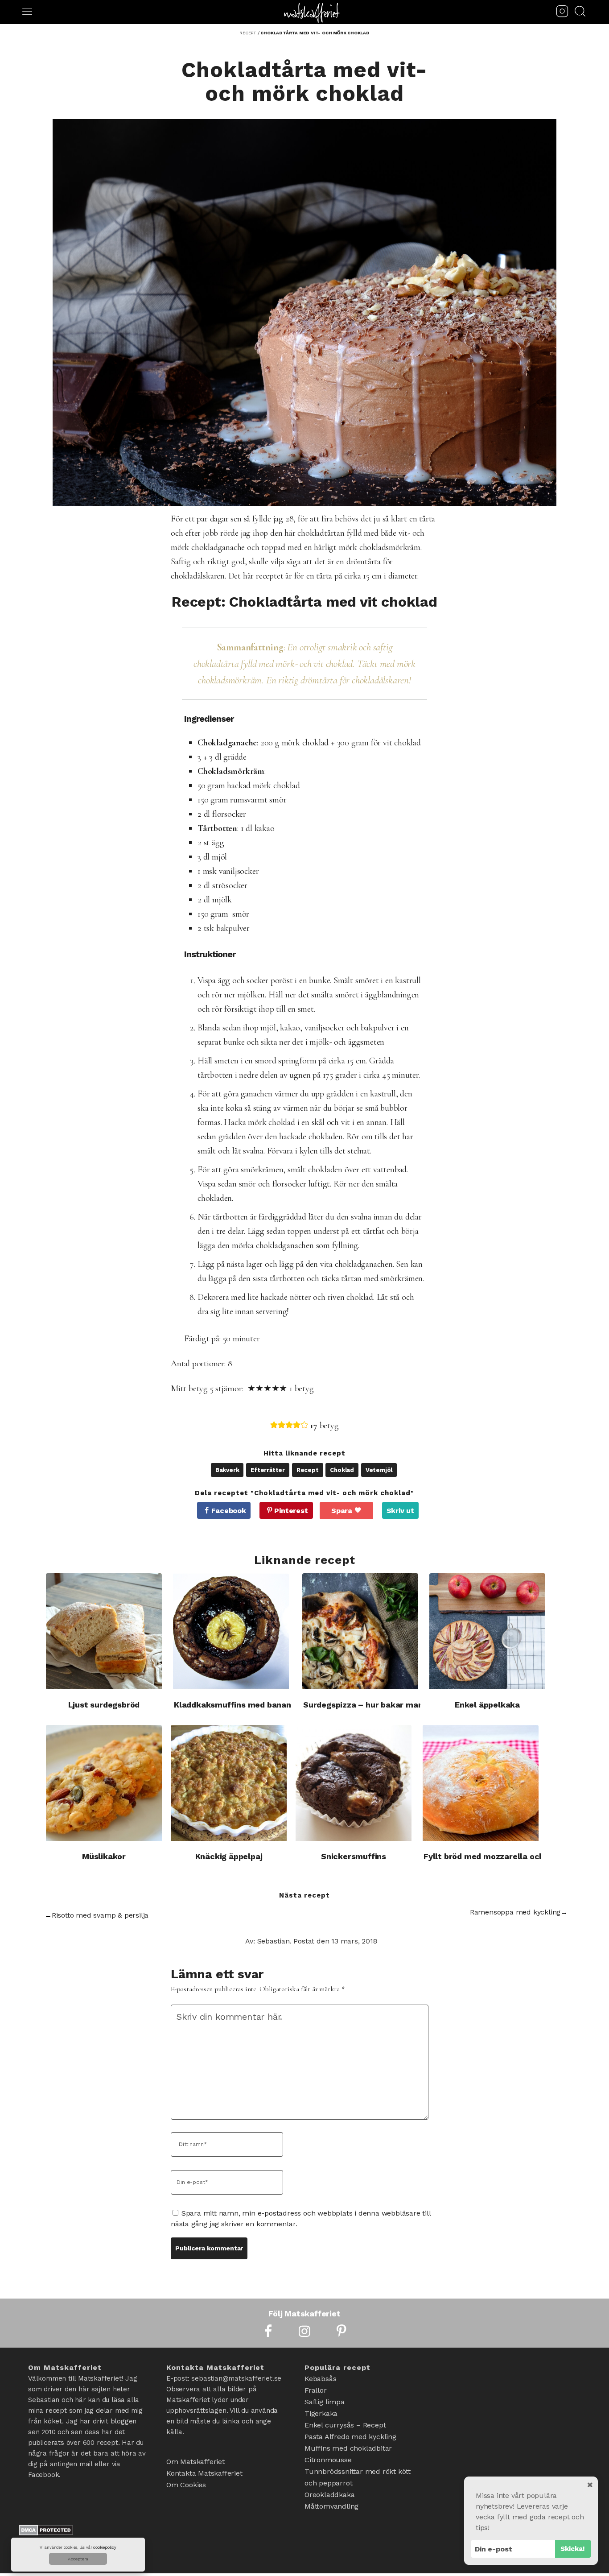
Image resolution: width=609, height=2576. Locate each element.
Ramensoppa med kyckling (515, 1912)
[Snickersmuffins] (354, 1783)
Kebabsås (320, 2379)
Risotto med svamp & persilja (100, 1915)
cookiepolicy (105, 2547)
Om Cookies (186, 2485)
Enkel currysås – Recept (345, 2425)
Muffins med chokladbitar (348, 2448)
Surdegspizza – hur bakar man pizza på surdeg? (397, 1705)
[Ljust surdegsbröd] (104, 1631)
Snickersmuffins (354, 1856)
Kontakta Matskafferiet (204, 2473)
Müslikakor (104, 1856)
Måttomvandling (331, 2506)
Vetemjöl (379, 1470)
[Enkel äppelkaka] (487, 1631)
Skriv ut (400, 1511)
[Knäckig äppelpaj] (229, 1783)
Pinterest (291, 1511)
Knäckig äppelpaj (229, 1856)
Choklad (342, 1470)
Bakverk (227, 1470)
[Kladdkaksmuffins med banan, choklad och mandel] (231, 1631)
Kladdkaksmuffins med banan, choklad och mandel (275, 1705)
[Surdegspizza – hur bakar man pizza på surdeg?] (360, 1631)
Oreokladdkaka (329, 2495)
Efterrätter (268, 1470)
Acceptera (78, 2559)
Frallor (316, 2390)
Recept (308, 1470)
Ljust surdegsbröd (104, 1705)
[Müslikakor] (104, 1783)
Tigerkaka (321, 2413)
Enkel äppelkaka (487, 1705)
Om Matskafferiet (195, 2462)
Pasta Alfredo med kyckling (350, 2437)
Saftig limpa (325, 2402)
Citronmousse (328, 2460)
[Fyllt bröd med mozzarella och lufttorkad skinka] (481, 1783)
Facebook (228, 1511)
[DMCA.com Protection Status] (46, 2532)
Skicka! (573, 2549)
